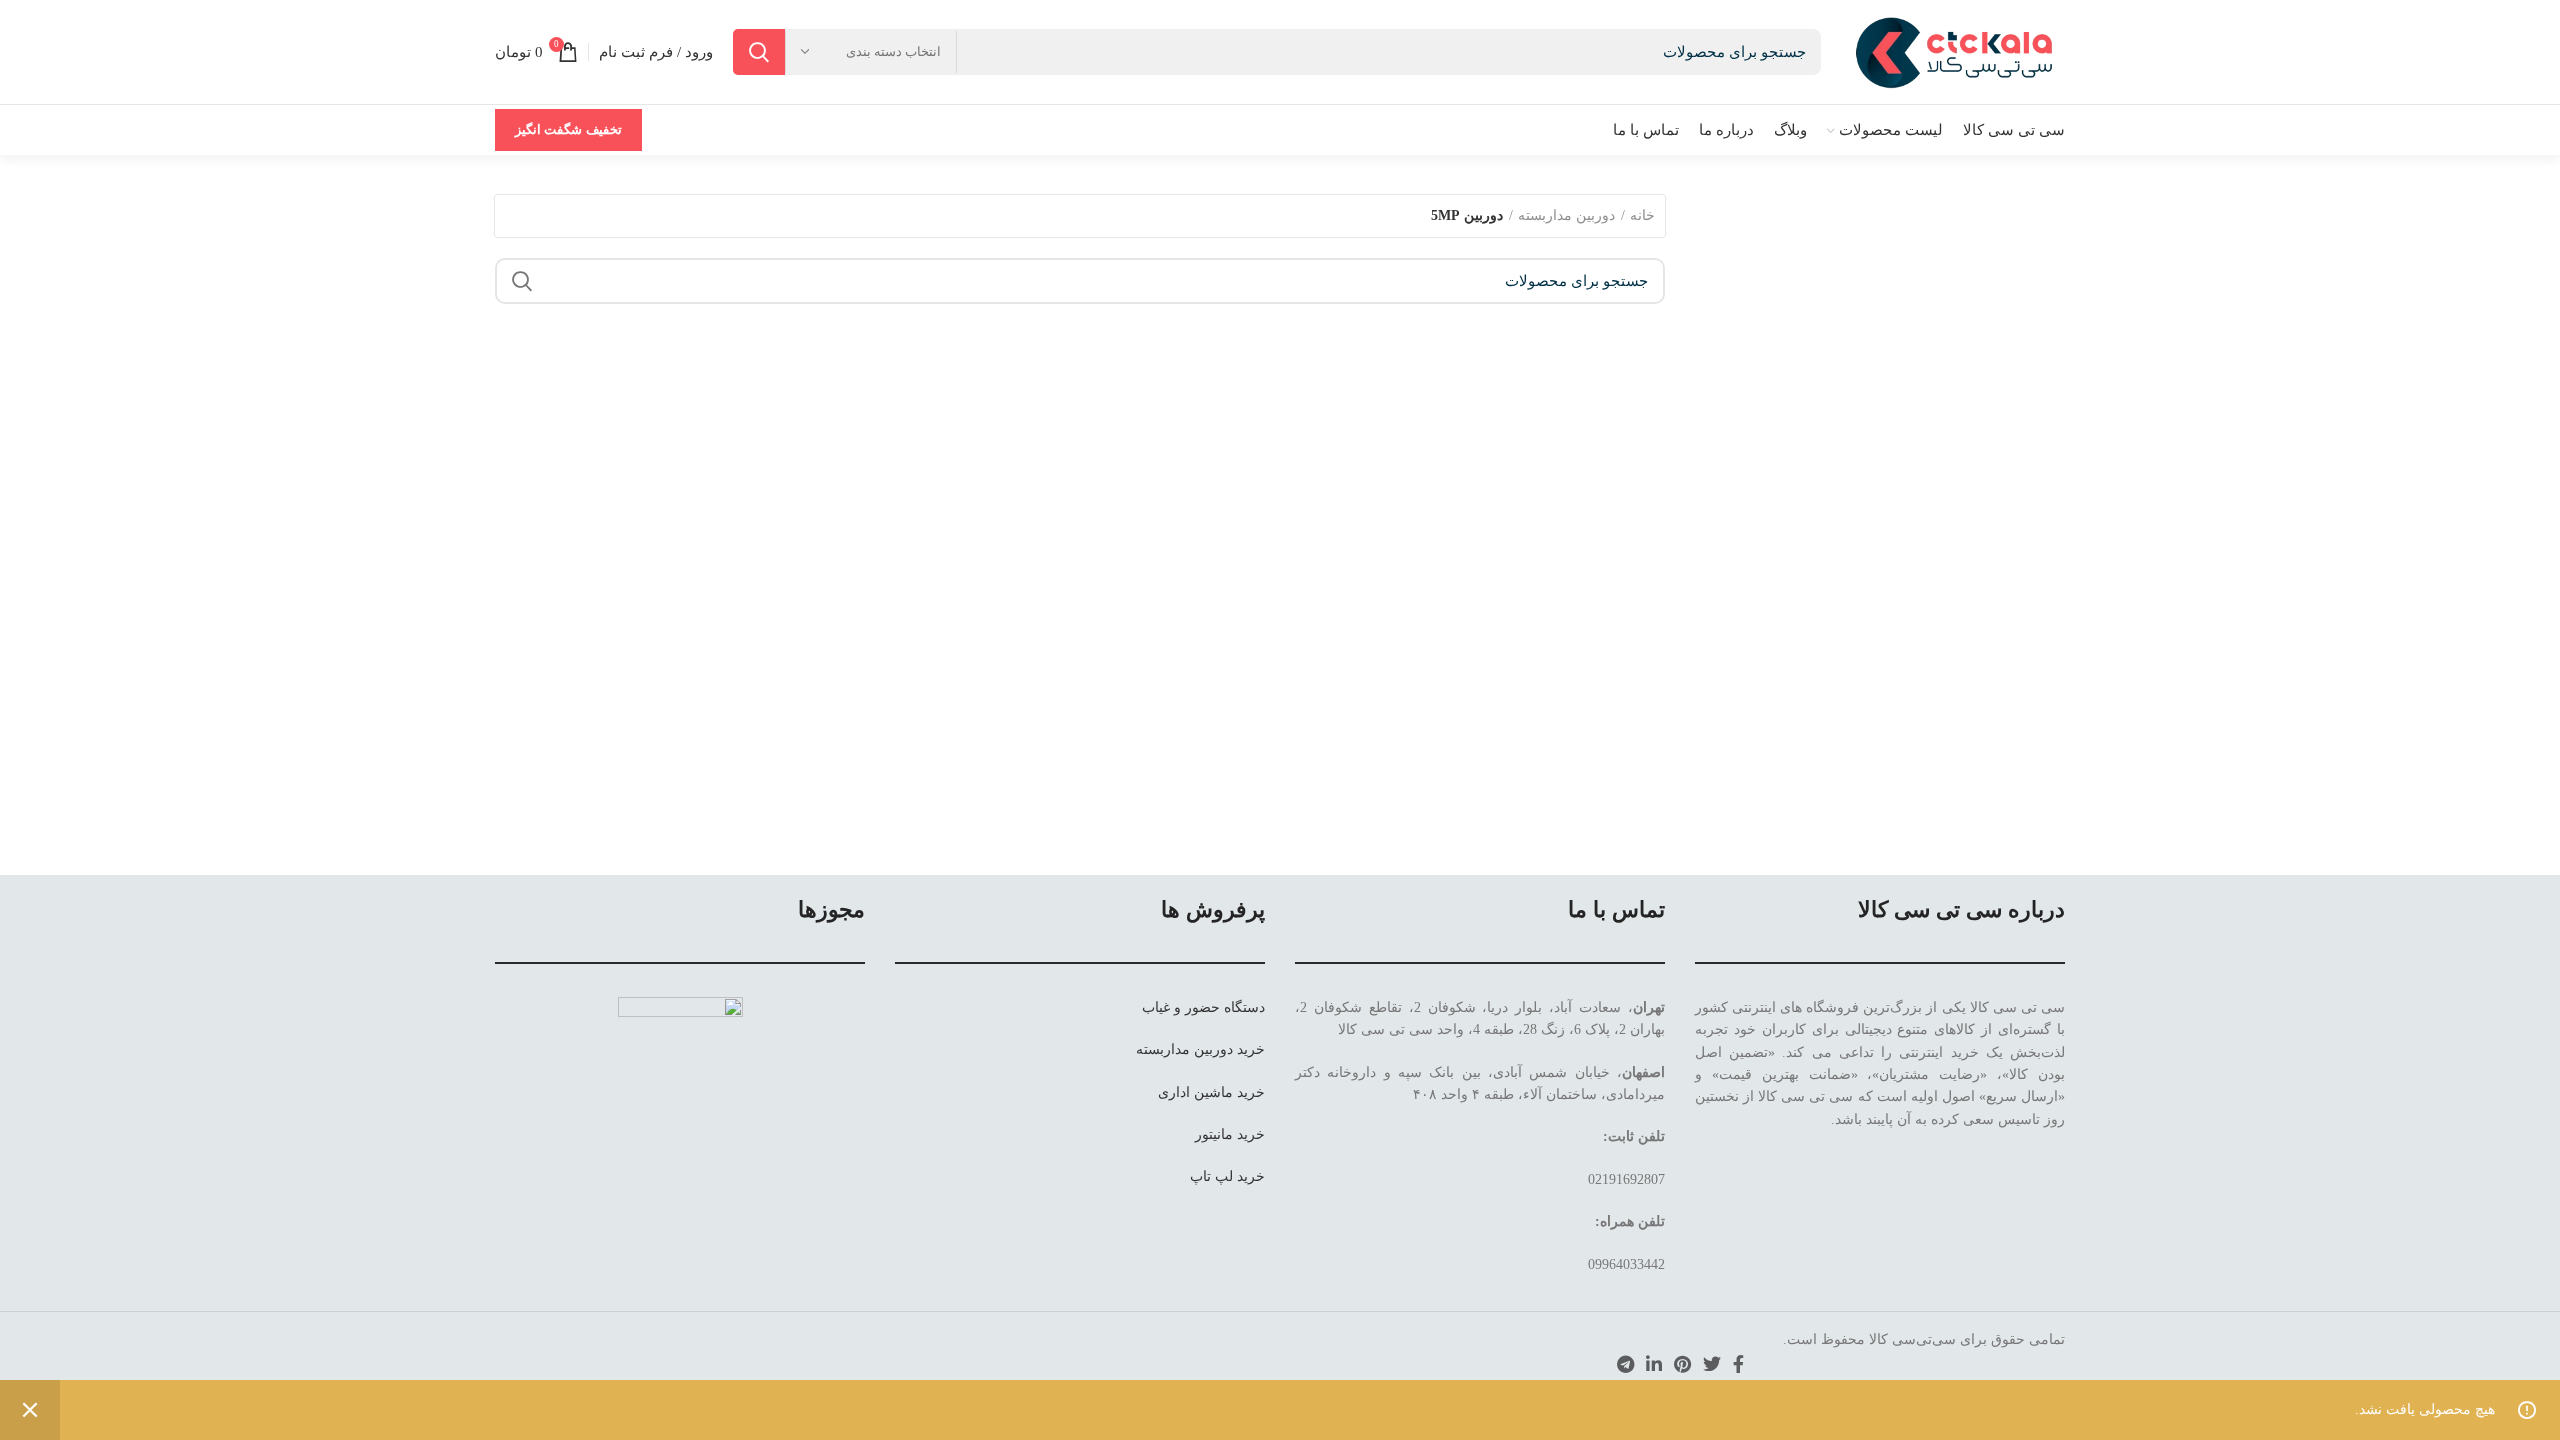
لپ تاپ (1211, 1176)
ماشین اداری (1195, 1092)
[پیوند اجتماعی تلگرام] (1625, 1364)
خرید (1251, 1049)
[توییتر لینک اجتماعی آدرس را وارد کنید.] (1712, 1364)
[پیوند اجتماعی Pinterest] (1682, 1364)
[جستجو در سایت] (759, 52)
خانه (1642, 215)
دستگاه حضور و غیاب (1203, 1007)
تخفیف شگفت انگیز (568, 129)
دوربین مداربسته (1566, 215)
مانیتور (1214, 1134)
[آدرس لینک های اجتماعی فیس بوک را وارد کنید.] (1738, 1364)
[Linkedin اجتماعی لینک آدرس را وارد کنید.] (1654, 1364)
